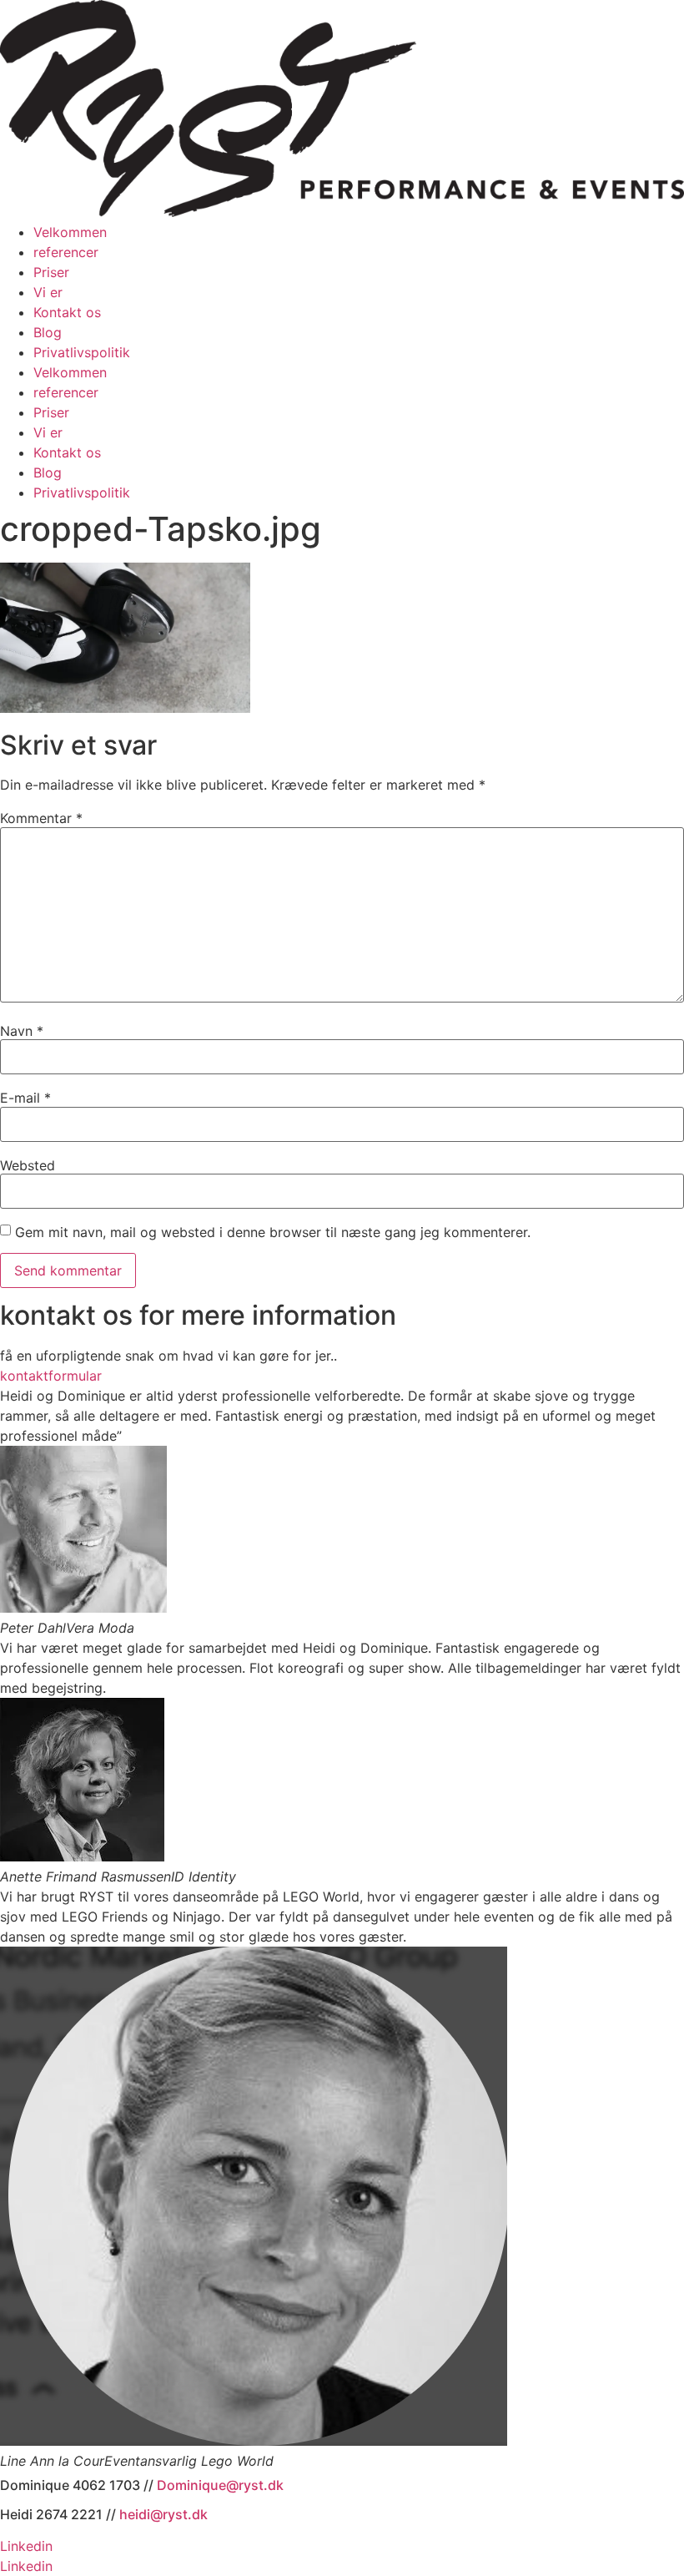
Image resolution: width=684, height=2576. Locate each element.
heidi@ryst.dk (163, 2514)
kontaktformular (51, 1376)
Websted (28, 1165)
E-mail (25, 1098)
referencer (66, 252)
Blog (48, 332)
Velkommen (70, 232)
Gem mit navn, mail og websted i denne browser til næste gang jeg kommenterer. (273, 1232)
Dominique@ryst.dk (220, 2485)
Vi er (48, 292)
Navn (22, 1031)
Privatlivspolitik (82, 352)
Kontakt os (67, 312)
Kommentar (41, 818)
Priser (51, 272)
